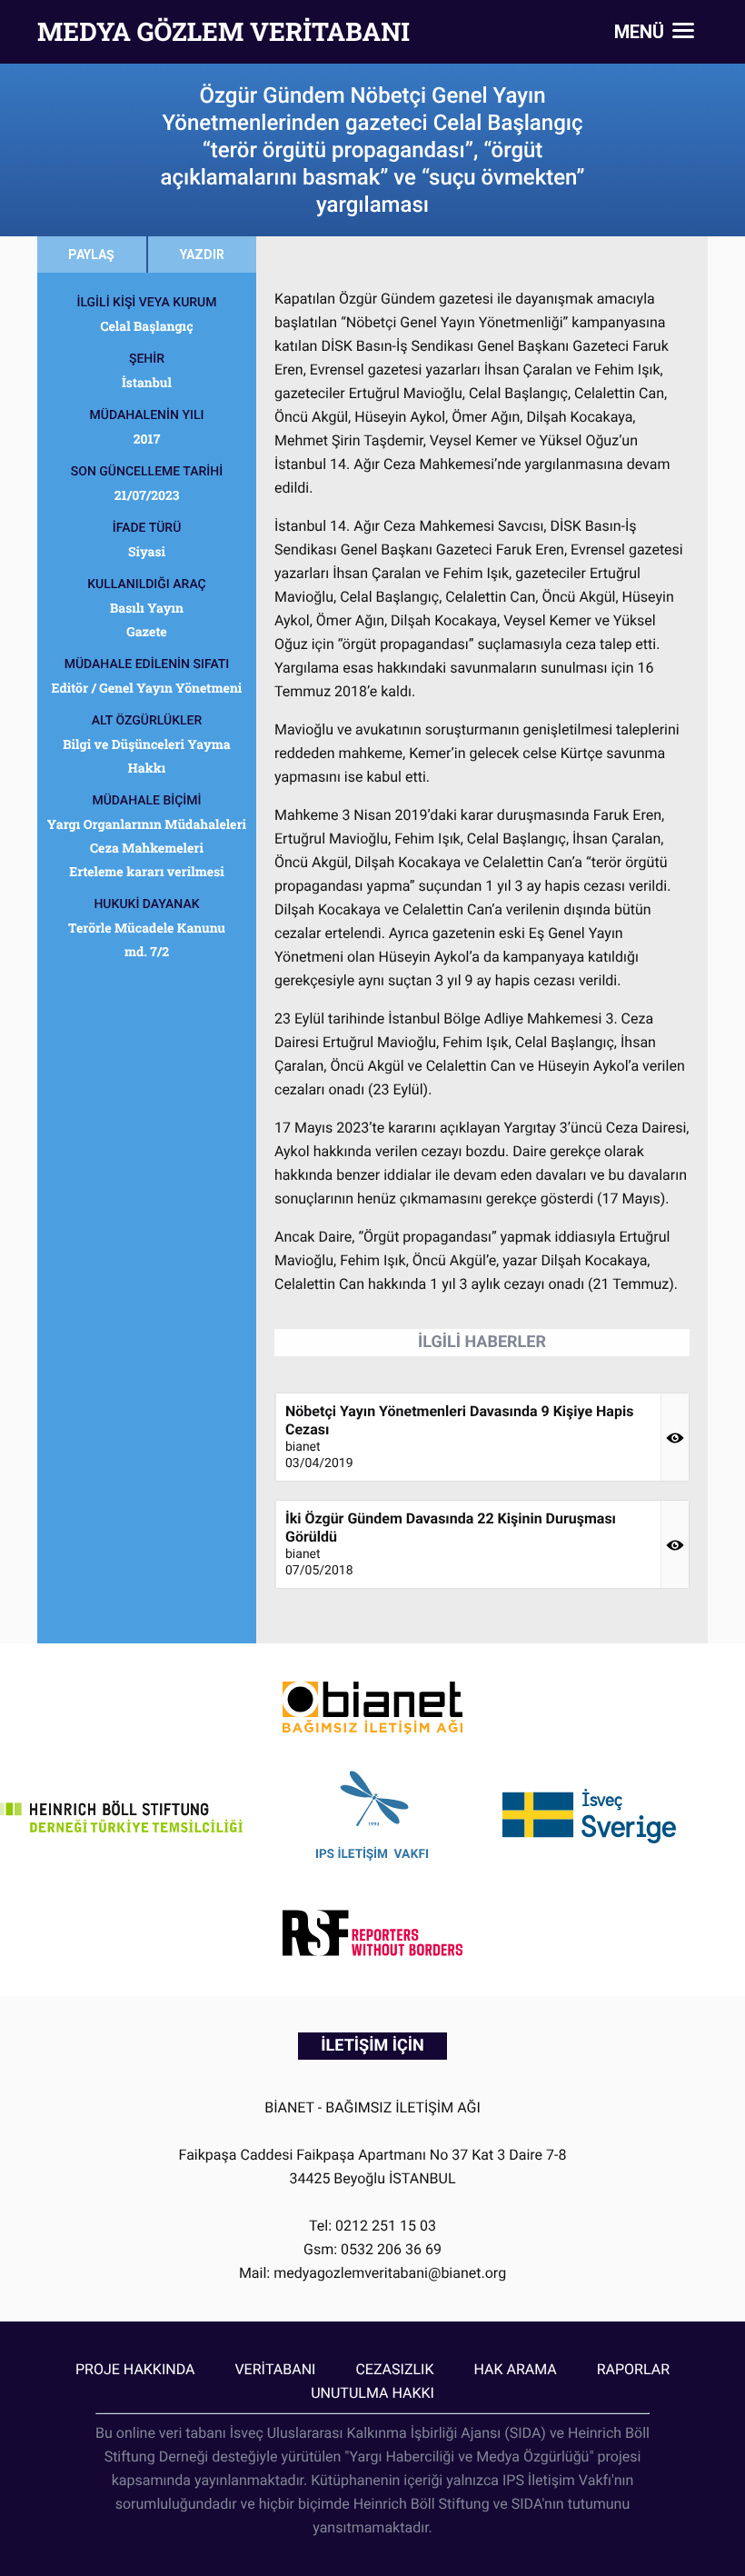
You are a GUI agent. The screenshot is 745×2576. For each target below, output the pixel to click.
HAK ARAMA (515, 2369)
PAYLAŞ (91, 255)
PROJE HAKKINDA (135, 2369)
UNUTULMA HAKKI (372, 2393)
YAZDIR (202, 255)
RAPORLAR (633, 2369)
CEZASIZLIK (394, 2369)
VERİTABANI (275, 2369)
